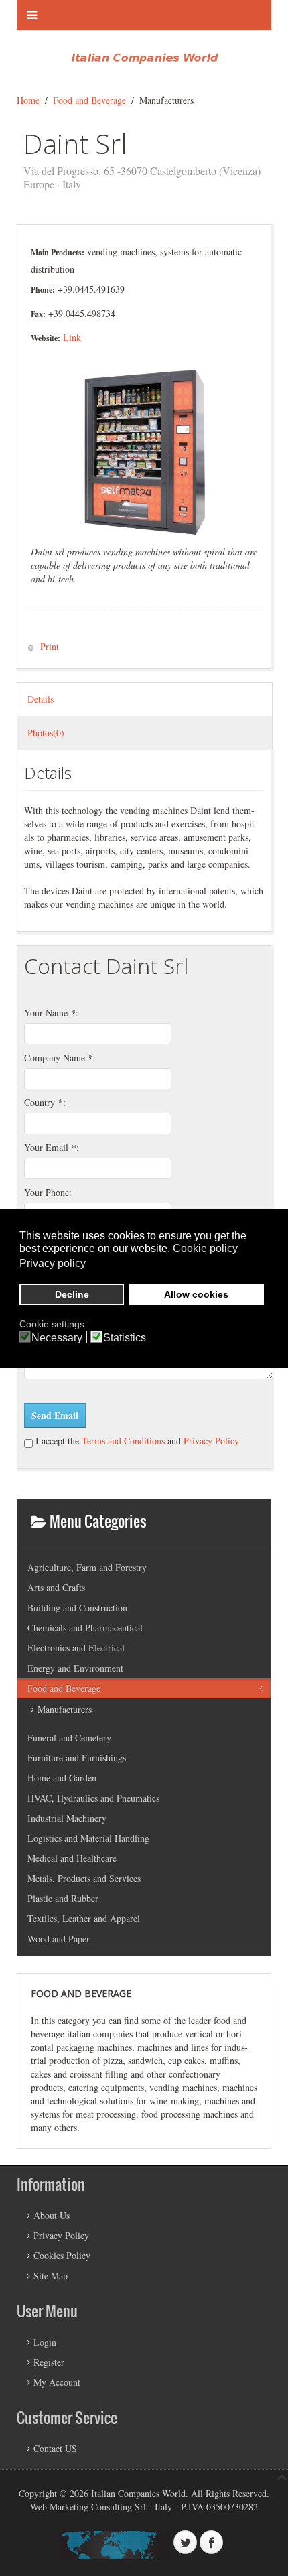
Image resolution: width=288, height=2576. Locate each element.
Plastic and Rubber (63, 1898)
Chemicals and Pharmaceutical (85, 1628)
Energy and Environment (75, 1668)
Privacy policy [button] (53, 1263)
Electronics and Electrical (76, 1648)
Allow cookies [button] (196, 1294)
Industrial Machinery (67, 1818)
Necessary (57, 1338)
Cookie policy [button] (205, 1248)
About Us (52, 2215)
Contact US (55, 2448)
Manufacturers (65, 1709)
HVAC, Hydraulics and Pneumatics (93, 1798)
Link (72, 337)
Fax (37, 314)
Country (44, 1102)
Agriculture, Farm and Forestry (87, 1567)
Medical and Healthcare (72, 1858)
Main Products (56, 252)
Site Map (51, 2276)
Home (28, 100)
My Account (57, 2382)
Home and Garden (62, 1778)
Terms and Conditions (122, 1441)
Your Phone (47, 1192)
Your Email (50, 1147)
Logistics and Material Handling (88, 1838)
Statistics (125, 1338)
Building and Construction (77, 1608)
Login (45, 2342)
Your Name (50, 1013)
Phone (42, 290)
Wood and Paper (59, 1939)
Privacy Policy (211, 1441)
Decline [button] (72, 1294)
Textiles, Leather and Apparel (84, 1918)
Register (49, 2362)
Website (44, 338)
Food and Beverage (89, 100)
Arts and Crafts (56, 1587)
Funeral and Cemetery (69, 1738)
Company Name (59, 1058)
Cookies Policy (62, 2255)
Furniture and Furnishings (77, 1758)
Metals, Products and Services (84, 1878)
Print (48, 646)
